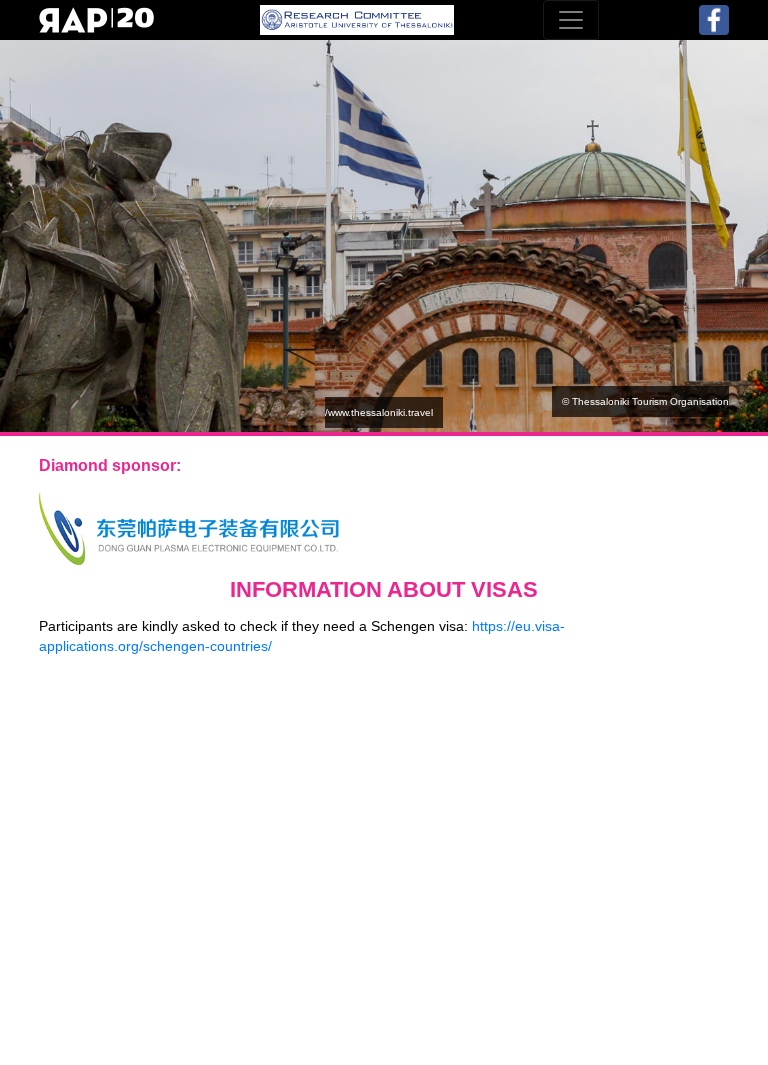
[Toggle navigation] (571, 20)
